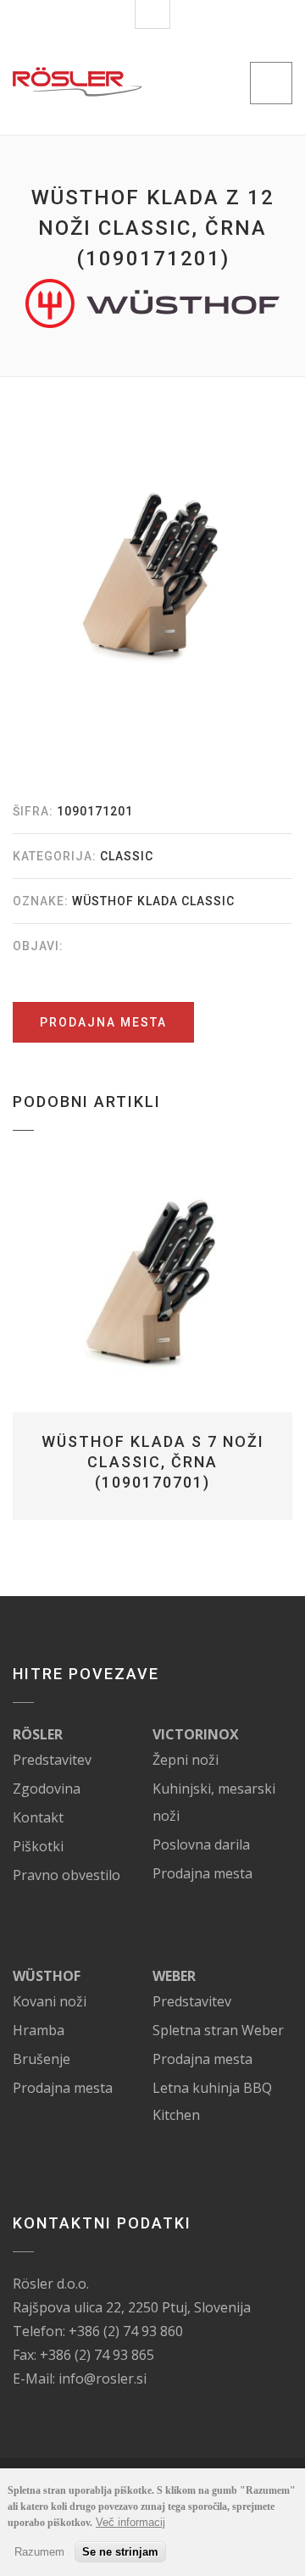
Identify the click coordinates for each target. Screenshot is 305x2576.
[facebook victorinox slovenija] (258, 1734)
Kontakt (38, 1817)
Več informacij (130, 2522)
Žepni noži (186, 1760)
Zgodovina (47, 1789)
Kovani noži (50, 2001)
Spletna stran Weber (218, 2030)
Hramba (39, 2030)
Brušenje (42, 2059)
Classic (127, 856)
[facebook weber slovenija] (214, 1976)
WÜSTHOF (47, 1976)
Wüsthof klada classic (153, 901)
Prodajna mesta (103, 1022)
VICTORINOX (196, 1734)
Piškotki (38, 1846)
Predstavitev (52, 1760)
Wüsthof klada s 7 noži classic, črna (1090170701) (153, 1462)
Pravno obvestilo (67, 1875)
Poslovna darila (201, 1844)
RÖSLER (38, 1734)
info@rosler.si (103, 2378)
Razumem (39, 2552)
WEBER (174, 1976)
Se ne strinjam (120, 2552)
